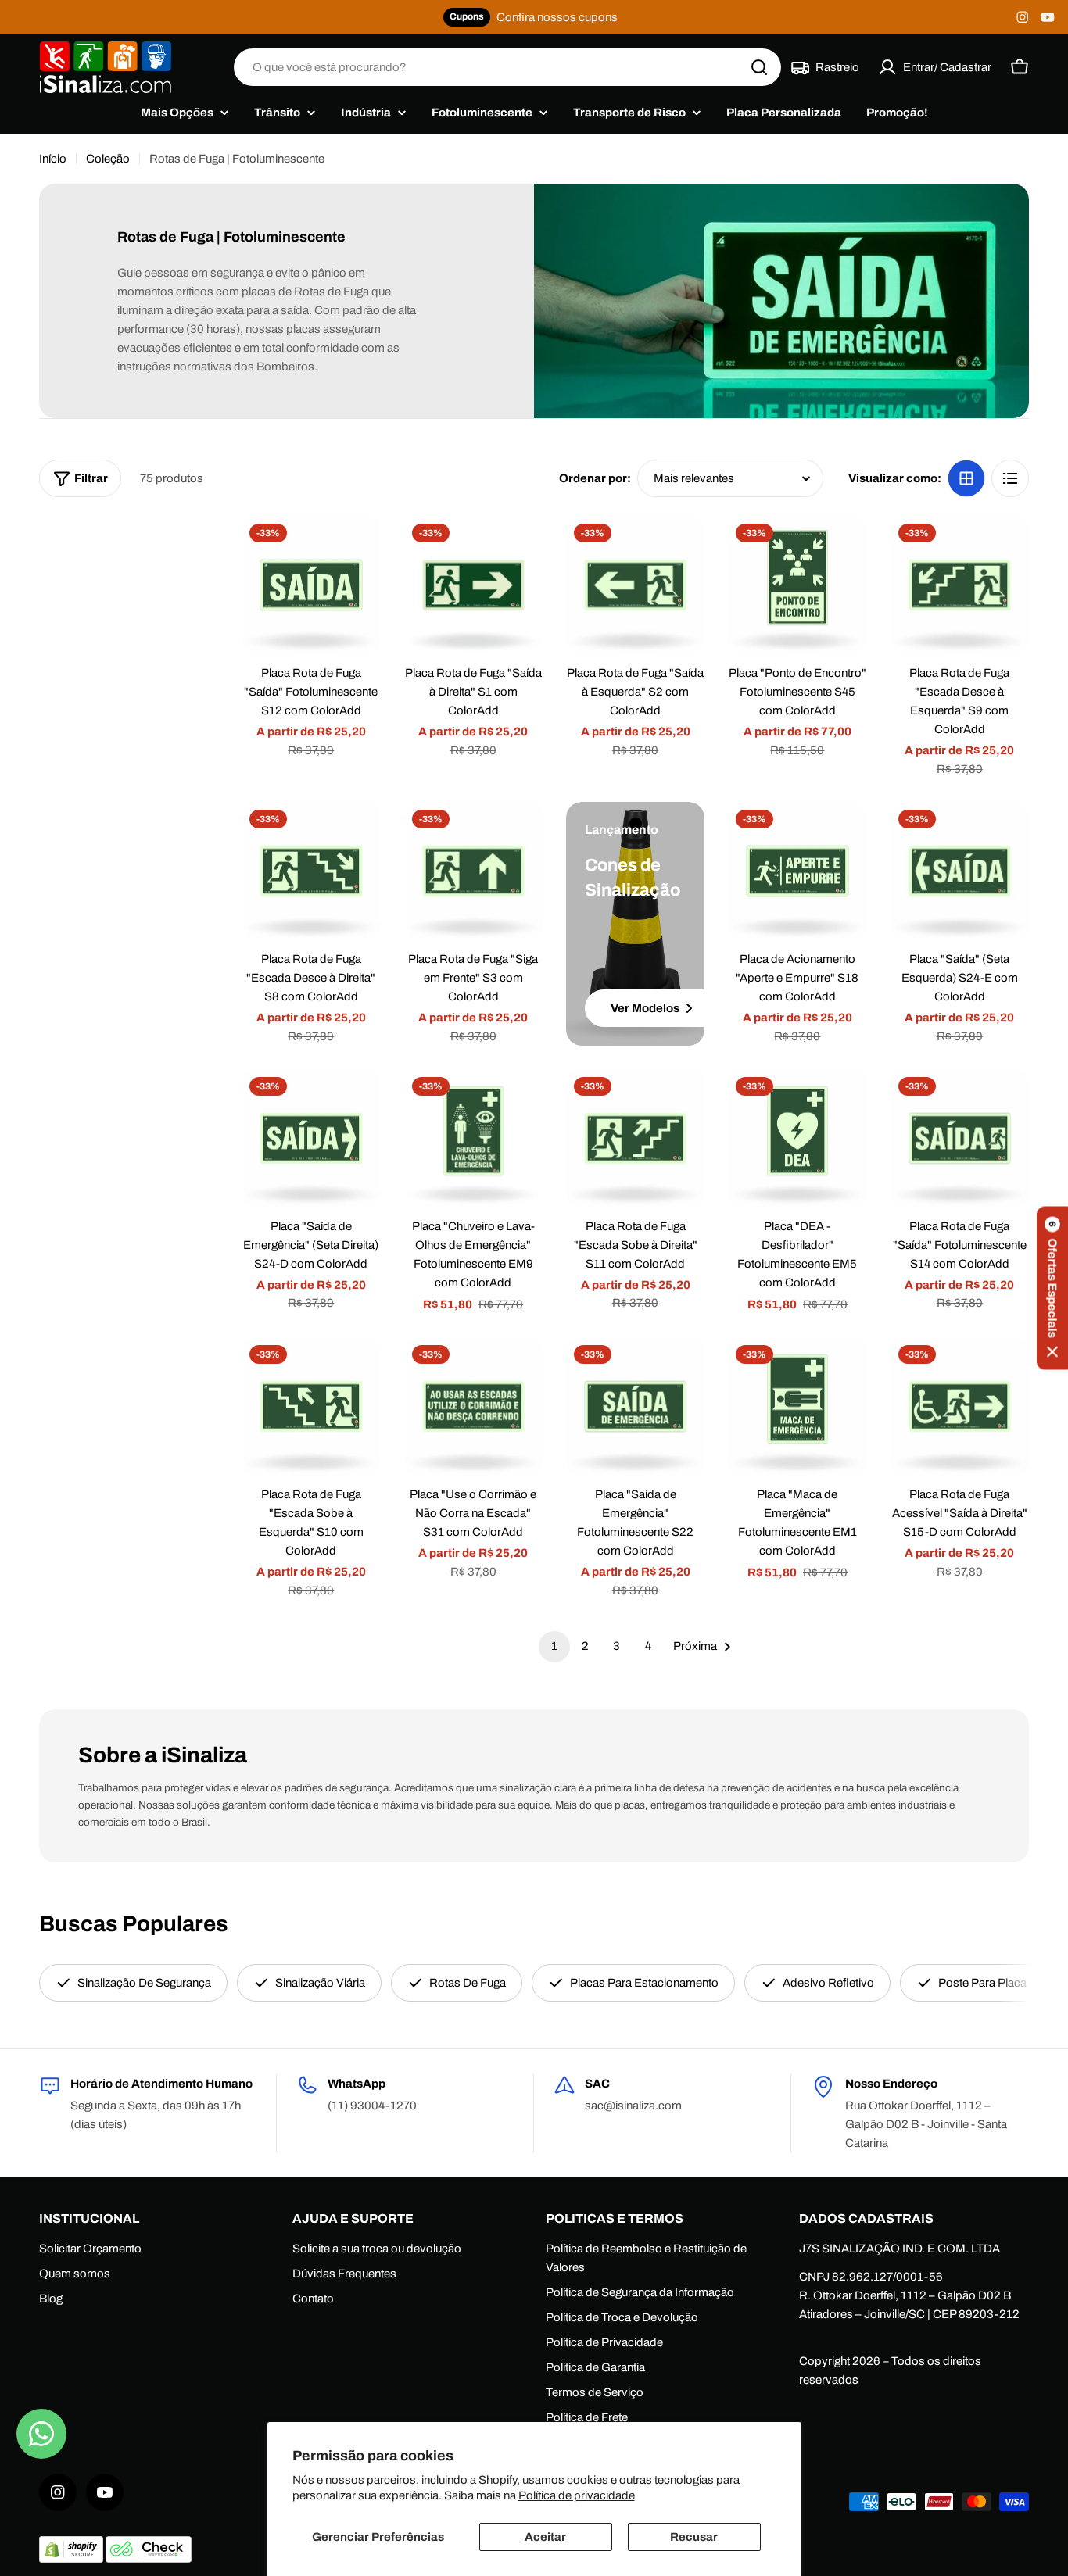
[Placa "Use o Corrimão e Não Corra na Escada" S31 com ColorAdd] (473, 1406)
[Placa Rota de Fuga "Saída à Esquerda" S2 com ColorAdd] (635, 585)
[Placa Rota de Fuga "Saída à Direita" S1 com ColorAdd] (473, 585)
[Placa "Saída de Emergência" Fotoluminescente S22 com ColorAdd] (635, 1406)
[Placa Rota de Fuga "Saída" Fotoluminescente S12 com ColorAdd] (311, 585)
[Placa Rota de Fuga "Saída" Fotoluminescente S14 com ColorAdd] (960, 1138)
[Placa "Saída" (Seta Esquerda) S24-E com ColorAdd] (960, 871)
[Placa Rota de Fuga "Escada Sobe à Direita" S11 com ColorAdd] (635, 1138)
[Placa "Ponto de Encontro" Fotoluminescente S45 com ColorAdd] (797, 585)
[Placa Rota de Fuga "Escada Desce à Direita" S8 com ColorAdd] (311, 871)
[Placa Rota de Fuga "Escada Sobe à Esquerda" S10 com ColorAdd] (311, 1406)
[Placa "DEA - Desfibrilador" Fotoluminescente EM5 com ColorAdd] (797, 1138)
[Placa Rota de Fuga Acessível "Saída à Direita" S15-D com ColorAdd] (960, 1406)
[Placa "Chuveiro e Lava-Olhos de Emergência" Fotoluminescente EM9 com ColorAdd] (473, 1138)
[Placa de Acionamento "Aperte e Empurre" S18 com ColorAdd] (797, 871)
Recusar (694, 2537)
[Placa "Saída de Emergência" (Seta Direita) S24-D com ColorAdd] (311, 1138)
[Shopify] (72, 2559)
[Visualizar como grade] (966, 478)
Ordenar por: (595, 478)
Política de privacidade (577, 2495)
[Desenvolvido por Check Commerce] (149, 2559)
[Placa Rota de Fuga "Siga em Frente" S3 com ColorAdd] (473, 871)
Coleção (108, 159)
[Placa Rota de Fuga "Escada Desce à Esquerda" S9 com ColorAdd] (960, 585)
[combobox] (507, 67)
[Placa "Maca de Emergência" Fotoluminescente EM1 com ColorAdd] (797, 1406)
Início (53, 159)
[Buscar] (759, 67)
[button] (1052, 1288)
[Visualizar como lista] (1010, 478)
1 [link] (554, 1646)
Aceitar (545, 2537)
